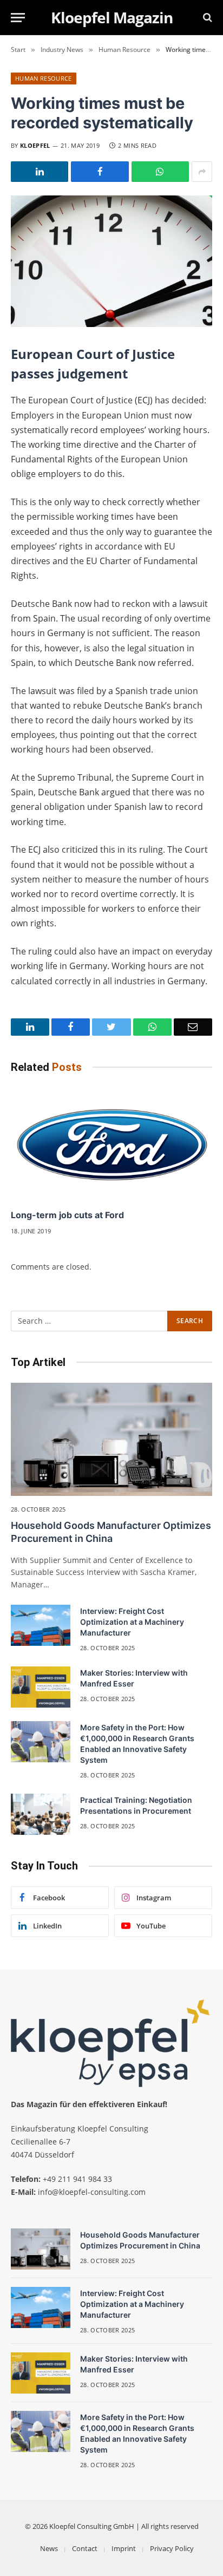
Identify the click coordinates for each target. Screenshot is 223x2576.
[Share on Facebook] (100, 172)
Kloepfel (35, 145)
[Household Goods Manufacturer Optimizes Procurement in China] (111, 1439)
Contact (85, 2548)
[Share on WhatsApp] (160, 172)
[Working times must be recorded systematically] (111, 261)
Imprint (124, 2548)
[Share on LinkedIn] (40, 172)
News (49, 2548)
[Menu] (18, 18)
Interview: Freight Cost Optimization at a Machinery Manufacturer (132, 1622)
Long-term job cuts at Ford (67, 1215)
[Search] (206, 18)
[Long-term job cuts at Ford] (111, 1144)
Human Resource (44, 78)
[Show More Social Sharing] (202, 172)
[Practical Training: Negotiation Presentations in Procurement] (41, 1814)
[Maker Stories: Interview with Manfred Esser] (41, 1687)
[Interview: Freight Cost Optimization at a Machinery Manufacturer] (41, 1625)
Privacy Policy (172, 2548)
